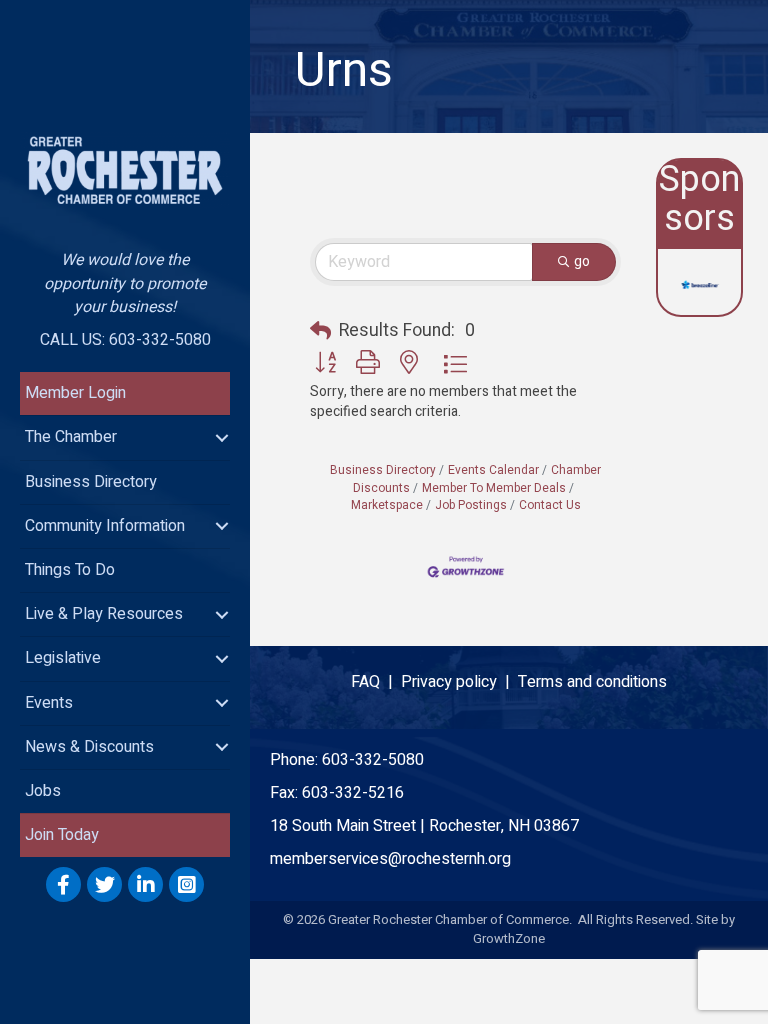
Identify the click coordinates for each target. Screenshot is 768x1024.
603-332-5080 (373, 760)
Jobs (43, 791)
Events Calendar (493, 470)
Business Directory (91, 482)
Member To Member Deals (494, 488)
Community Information (105, 526)
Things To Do (70, 570)
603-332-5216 (353, 793)
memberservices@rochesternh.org (390, 859)
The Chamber (71, 437)
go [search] (582, 261)
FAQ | (376, 682)
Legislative (63, 658)
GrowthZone (509, 938)
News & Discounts (89, 747)
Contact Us (550, 505)
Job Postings (471, 505)
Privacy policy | (459, 682)
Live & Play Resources (104, 614)
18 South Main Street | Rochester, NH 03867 (424, 826)
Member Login (75, 393)
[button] (320, 332)
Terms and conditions (592, 682)
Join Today (62, 835)
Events (49, 703)
